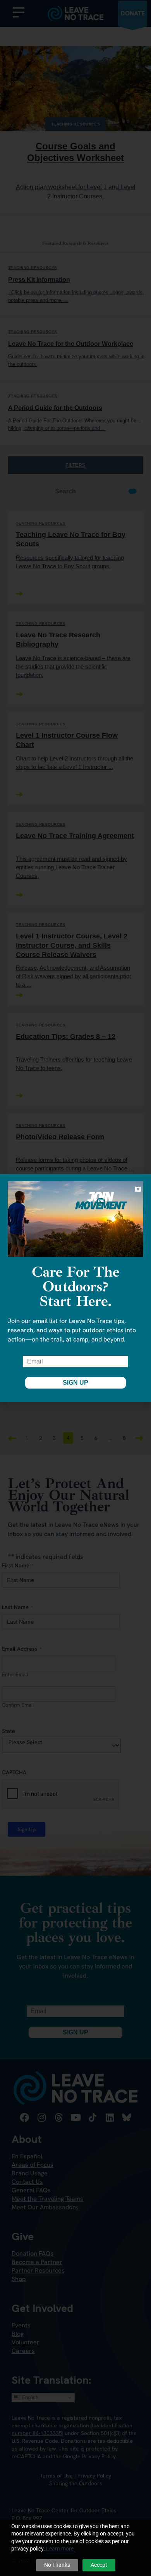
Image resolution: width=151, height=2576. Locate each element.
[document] (75, 1288)
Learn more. (61, 2549)
